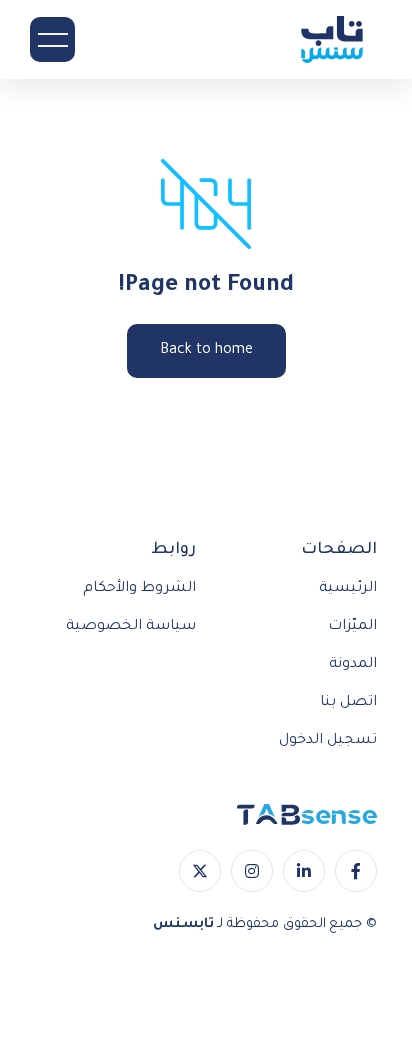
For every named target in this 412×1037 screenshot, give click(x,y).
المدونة (353, 665)
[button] (52, 39)
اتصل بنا (348, 703)
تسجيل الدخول (328, 741)
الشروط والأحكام (139, 589)
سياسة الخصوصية (131, 627)
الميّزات (352, 627)
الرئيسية (348, 589)
